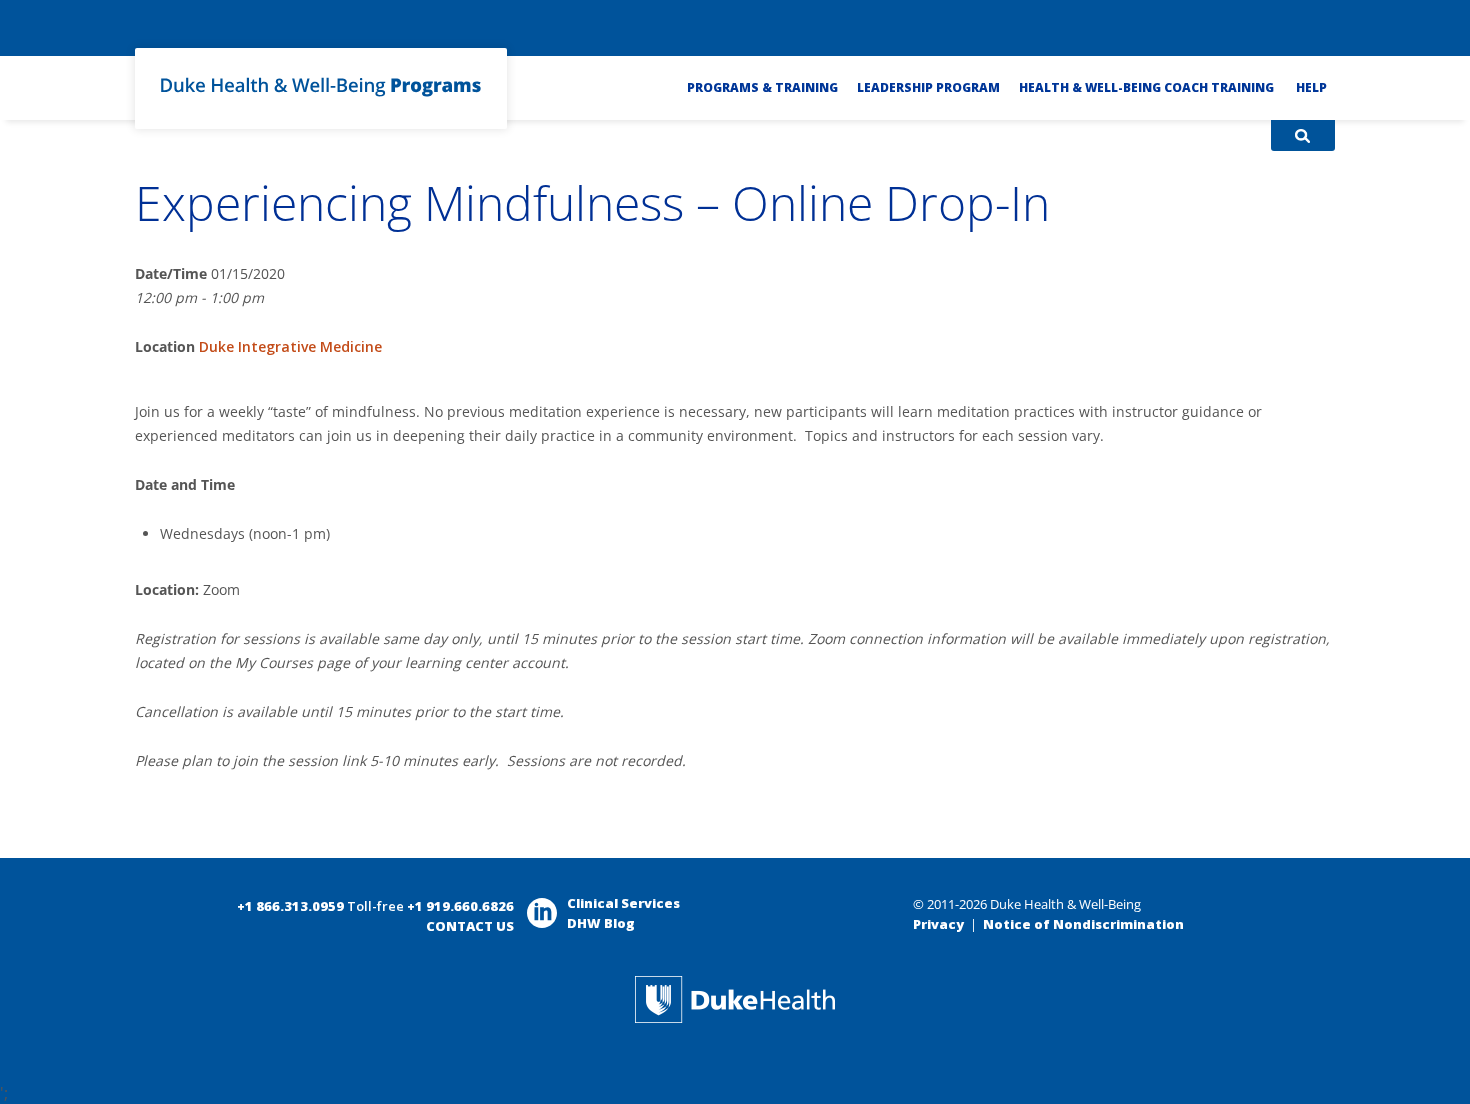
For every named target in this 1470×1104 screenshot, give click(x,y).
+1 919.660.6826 (460, 906)
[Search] (1302, 135)
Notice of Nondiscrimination (1083, 924)
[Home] (321, 101)
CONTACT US (470, 926)
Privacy (938, 924)
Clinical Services (623, 903)
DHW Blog (601, 923)
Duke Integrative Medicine (290, 346)
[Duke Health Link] (735, 1018)
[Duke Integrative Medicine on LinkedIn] (542, 923)
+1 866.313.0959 (290, 906)
